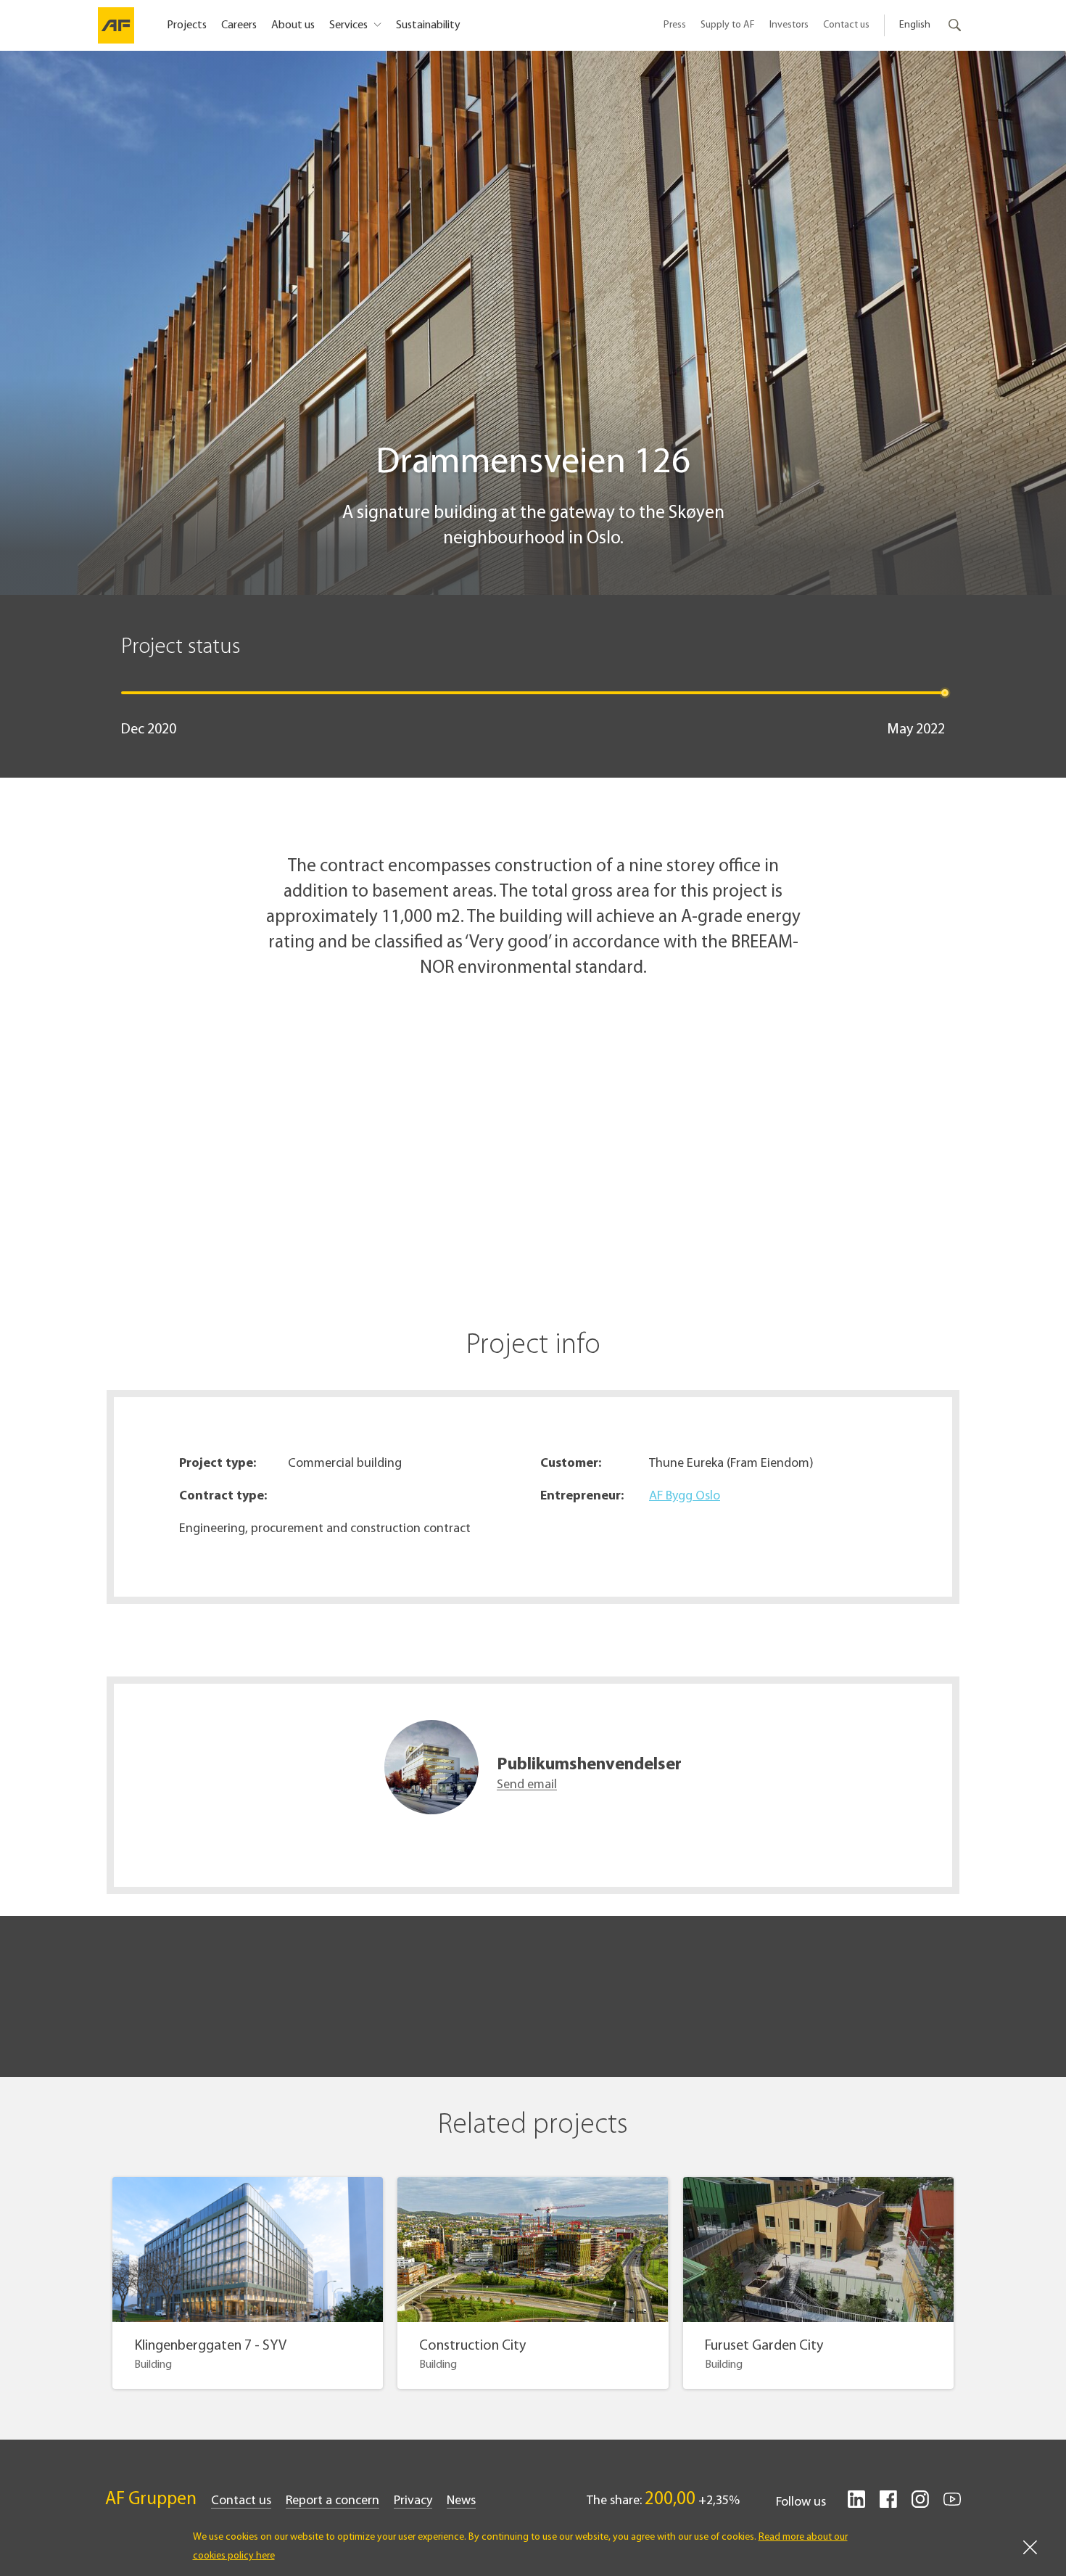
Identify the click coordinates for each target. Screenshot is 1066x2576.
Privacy (413, 2501)
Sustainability (428, 25)
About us (293, 25)
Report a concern (332, 2501)
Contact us (846, 25)
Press (675, 25)
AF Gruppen (151, 2499)
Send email (527, 1785)
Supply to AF (728, 25)
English (915, 25)
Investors (789, 25)
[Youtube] (952, 2505)
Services (350, 25)
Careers (239, 25)
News (461, 2501)
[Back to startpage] (116, 25)
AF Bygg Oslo (685, 1497)
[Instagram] (920, 2505)
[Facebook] (888, 2505)
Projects (187, 25)
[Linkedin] (856, 2505)
